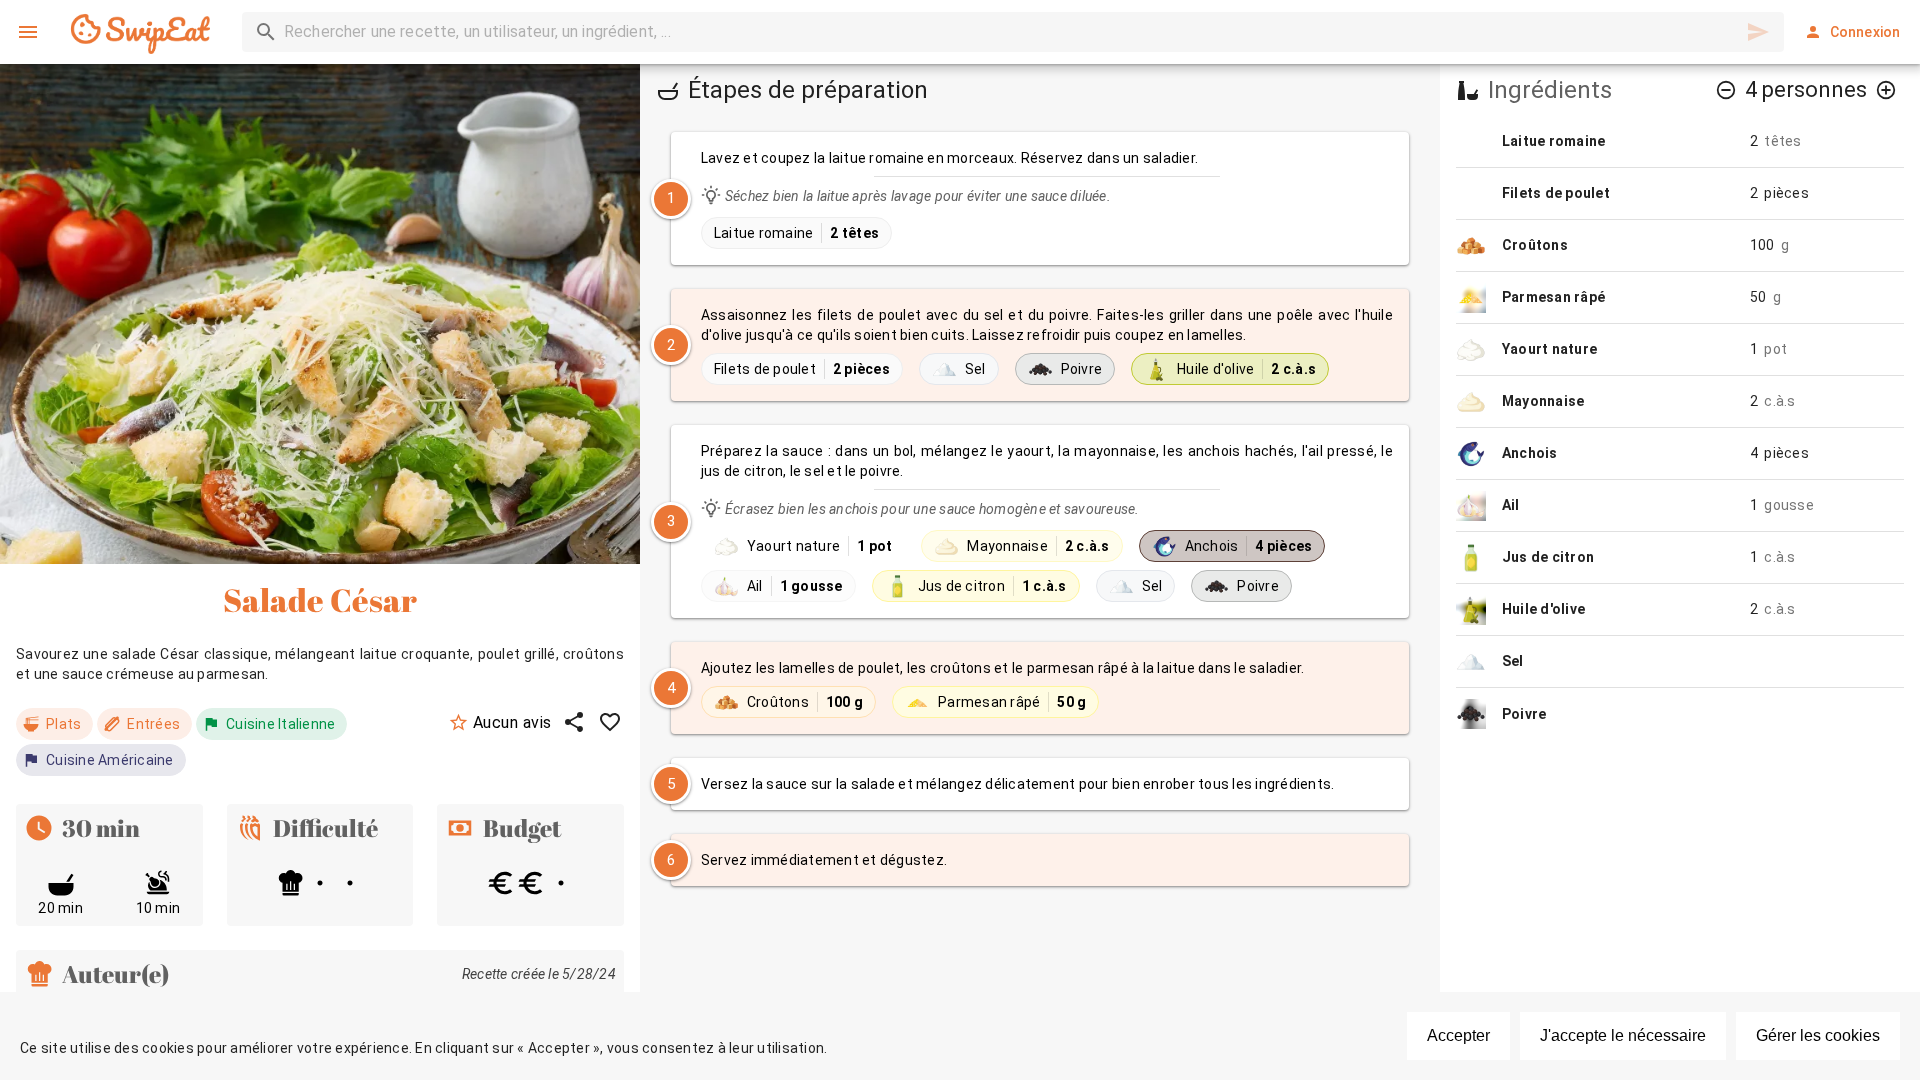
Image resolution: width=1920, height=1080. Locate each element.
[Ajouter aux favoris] (610, 722)
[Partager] (574, 722)
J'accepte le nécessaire (1623, 1035)
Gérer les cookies (1818, 1035)
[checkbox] (1040, 198)
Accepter (1458, 1035)
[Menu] (28, 32)
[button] (1726, 90)
